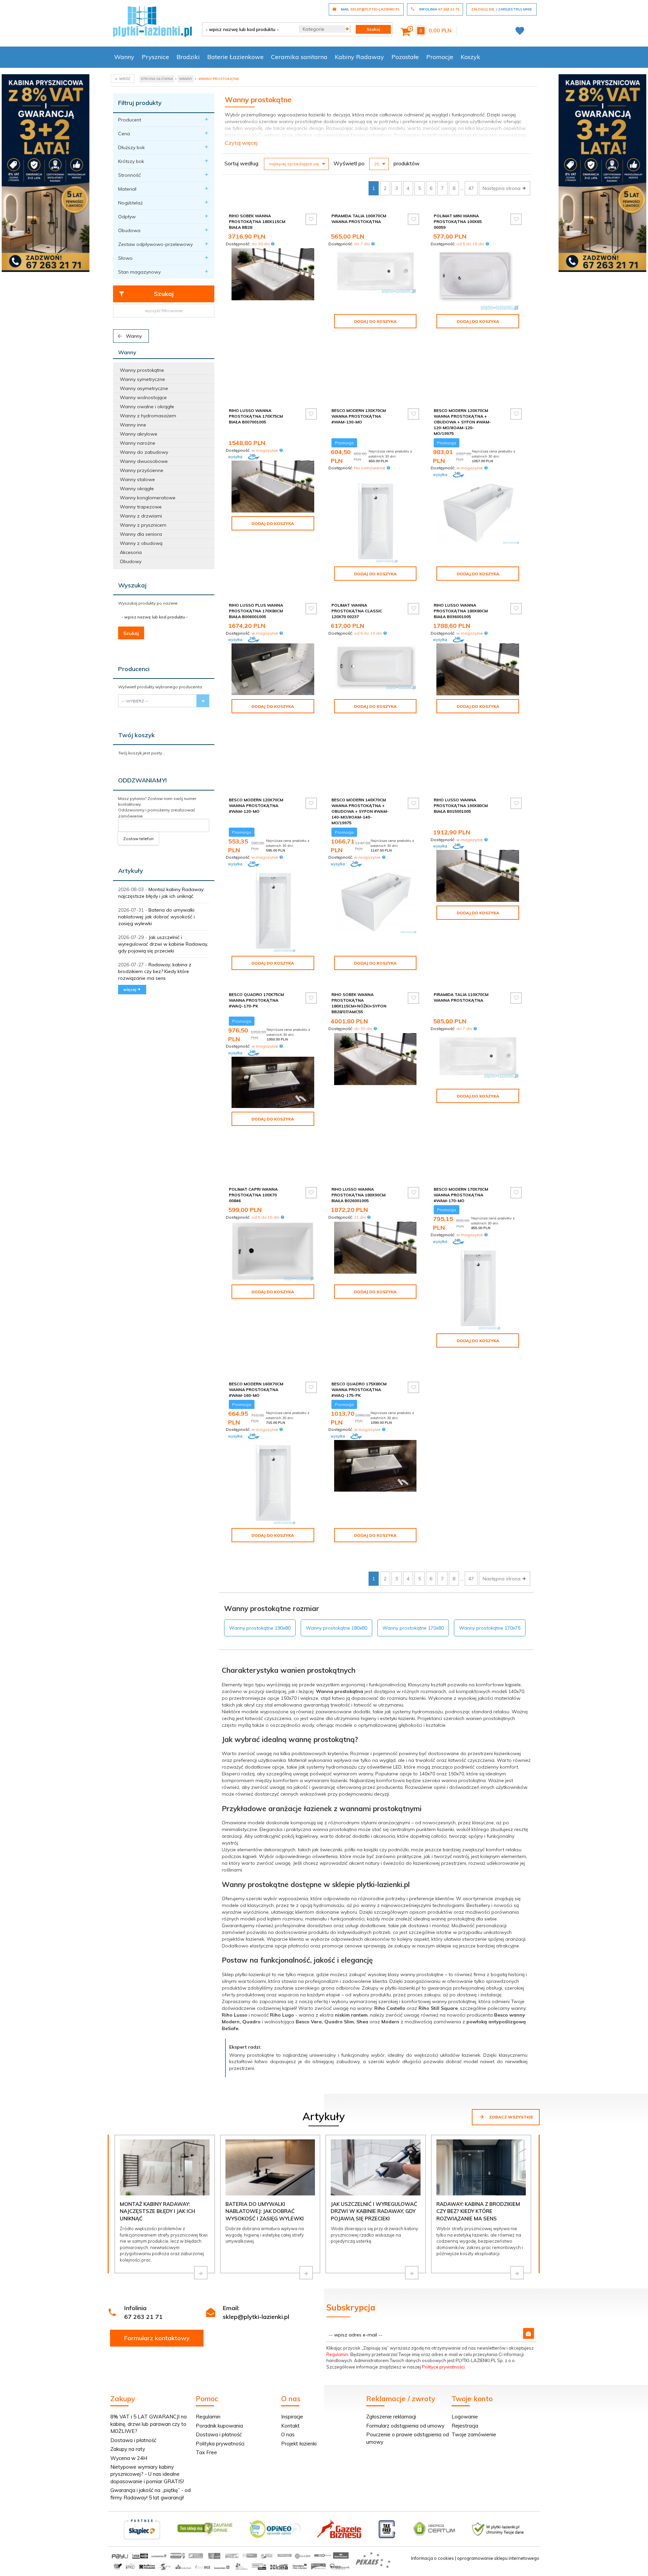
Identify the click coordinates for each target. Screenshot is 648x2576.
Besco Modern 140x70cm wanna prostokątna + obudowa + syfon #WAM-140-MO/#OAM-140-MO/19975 (360, 811)
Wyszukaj (132, 585)
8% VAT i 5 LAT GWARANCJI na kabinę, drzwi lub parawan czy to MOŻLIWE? (148, 2424)
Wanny (124, 57)
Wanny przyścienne (142, 470)
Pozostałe (405, 57)
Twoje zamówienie (474, 2434)
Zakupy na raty (128, 2449)
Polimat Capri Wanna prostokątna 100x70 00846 (253, 1195)
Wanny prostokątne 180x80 (336, 1628)
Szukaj (164, 294)
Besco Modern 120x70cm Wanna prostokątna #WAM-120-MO (256, 806)
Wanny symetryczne (142, 379)
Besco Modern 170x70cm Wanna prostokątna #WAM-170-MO (461, 1195)
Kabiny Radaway (359, 57)
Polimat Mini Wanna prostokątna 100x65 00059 (458, 221)
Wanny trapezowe (141, 507)
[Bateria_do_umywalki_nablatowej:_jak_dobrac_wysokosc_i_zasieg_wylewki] (306, 2273)
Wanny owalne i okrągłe (147, 407)
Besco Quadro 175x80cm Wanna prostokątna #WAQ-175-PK (359, 1390)
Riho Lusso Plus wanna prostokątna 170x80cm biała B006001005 (256, 611)
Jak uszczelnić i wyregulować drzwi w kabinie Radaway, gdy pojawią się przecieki (163, 944)
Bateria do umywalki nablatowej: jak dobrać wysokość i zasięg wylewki (156, 917)
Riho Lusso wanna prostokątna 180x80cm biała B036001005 (461, 611)
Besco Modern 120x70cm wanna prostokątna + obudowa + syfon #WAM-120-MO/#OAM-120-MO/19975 (462, 422)
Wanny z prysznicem (143, 525)
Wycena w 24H (129, 2458)
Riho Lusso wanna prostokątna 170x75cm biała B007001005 (256, 416)
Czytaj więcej (241, 143)
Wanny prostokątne (142, 370)
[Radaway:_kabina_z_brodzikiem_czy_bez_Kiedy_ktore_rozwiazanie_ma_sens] (517, 2273)
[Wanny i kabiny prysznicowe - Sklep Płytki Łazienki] (152, 21)
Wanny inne (133, 425)
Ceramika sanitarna (299, 57)
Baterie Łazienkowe (235, 57)
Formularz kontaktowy (157, 2338)
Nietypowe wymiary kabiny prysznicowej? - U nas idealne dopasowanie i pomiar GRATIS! (147, 2474)
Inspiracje (292, 2417)
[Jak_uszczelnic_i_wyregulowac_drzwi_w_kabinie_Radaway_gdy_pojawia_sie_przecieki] (412, 2273)
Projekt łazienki (299, 2444)
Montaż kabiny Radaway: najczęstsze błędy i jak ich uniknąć (157, 2211)
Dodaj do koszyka (375, 321)
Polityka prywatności (220, 2444)
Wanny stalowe (137, 479)
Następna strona (502, 188)
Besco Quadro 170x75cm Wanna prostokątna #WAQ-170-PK (256, 1000)
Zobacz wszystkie (510, 2117)
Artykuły (131, 871)
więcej (130, 989)
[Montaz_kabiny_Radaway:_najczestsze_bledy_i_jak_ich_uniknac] (201, 2273)
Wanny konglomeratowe (148, 498)
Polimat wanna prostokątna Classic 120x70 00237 (357, 611)
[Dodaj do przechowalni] (311, 219)
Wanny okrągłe (137, 489)
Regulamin (337, 2354)
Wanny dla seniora (141, 534)
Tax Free (206, 2452)
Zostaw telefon (138, 839)
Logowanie (465, 2417)
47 (471, 188)
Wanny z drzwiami (141, 516)
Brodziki (188, 57)
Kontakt (290, 2426)
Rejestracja (465, 2426)
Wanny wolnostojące (143, 397)
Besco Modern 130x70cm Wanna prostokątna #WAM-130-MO (359, 416)
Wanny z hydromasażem (148, 416)
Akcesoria (131, 552)
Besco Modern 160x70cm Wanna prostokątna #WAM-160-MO (256, 1390)
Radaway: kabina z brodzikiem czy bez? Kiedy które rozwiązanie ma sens (155, 971)
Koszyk (470, 57)
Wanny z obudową (141, 543)
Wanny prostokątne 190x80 (260, 1628)
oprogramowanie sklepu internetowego (498, 2558)
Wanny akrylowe (139, 434)
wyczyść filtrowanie (164, 311)
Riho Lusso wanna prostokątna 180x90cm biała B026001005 (358, 1195)
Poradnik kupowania (219, 2426)
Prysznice (155, 57)
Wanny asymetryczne (144, 388)
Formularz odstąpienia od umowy (405, 2426)
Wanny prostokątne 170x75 (490, 1628)
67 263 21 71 (143, 2317)
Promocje (440, 57)
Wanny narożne (138, 443)
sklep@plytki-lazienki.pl (256, 2317)
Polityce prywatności (443, 2367)
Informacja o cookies (433, 2558)
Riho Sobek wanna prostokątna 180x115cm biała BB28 (257, 221)
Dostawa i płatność (133, 2440)
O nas (288, 2434)
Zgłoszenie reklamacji (391, 2417)
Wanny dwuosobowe (144, 461)
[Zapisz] (529, 2333)
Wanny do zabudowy (144, 452)
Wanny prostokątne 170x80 (413, 1628)
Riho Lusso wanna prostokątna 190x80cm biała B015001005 (461, 806)
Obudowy (131, 561)
